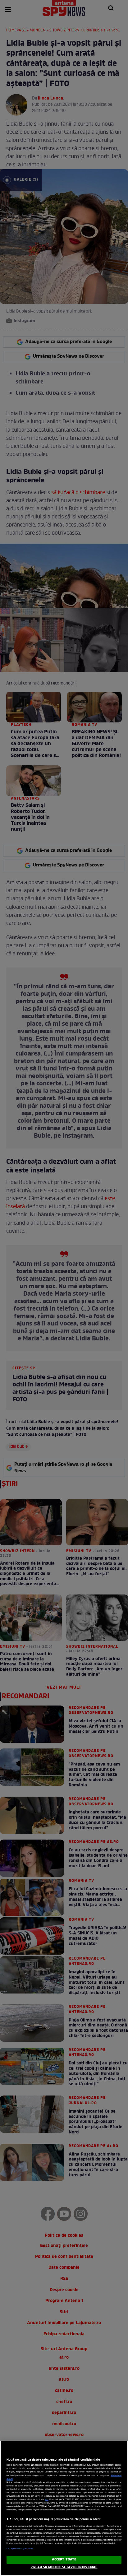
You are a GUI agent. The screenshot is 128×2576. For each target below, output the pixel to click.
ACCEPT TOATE (64, 2560)
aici (46, 2500)
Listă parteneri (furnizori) (20, 2549)
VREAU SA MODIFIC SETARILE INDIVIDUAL (64, 2567)
